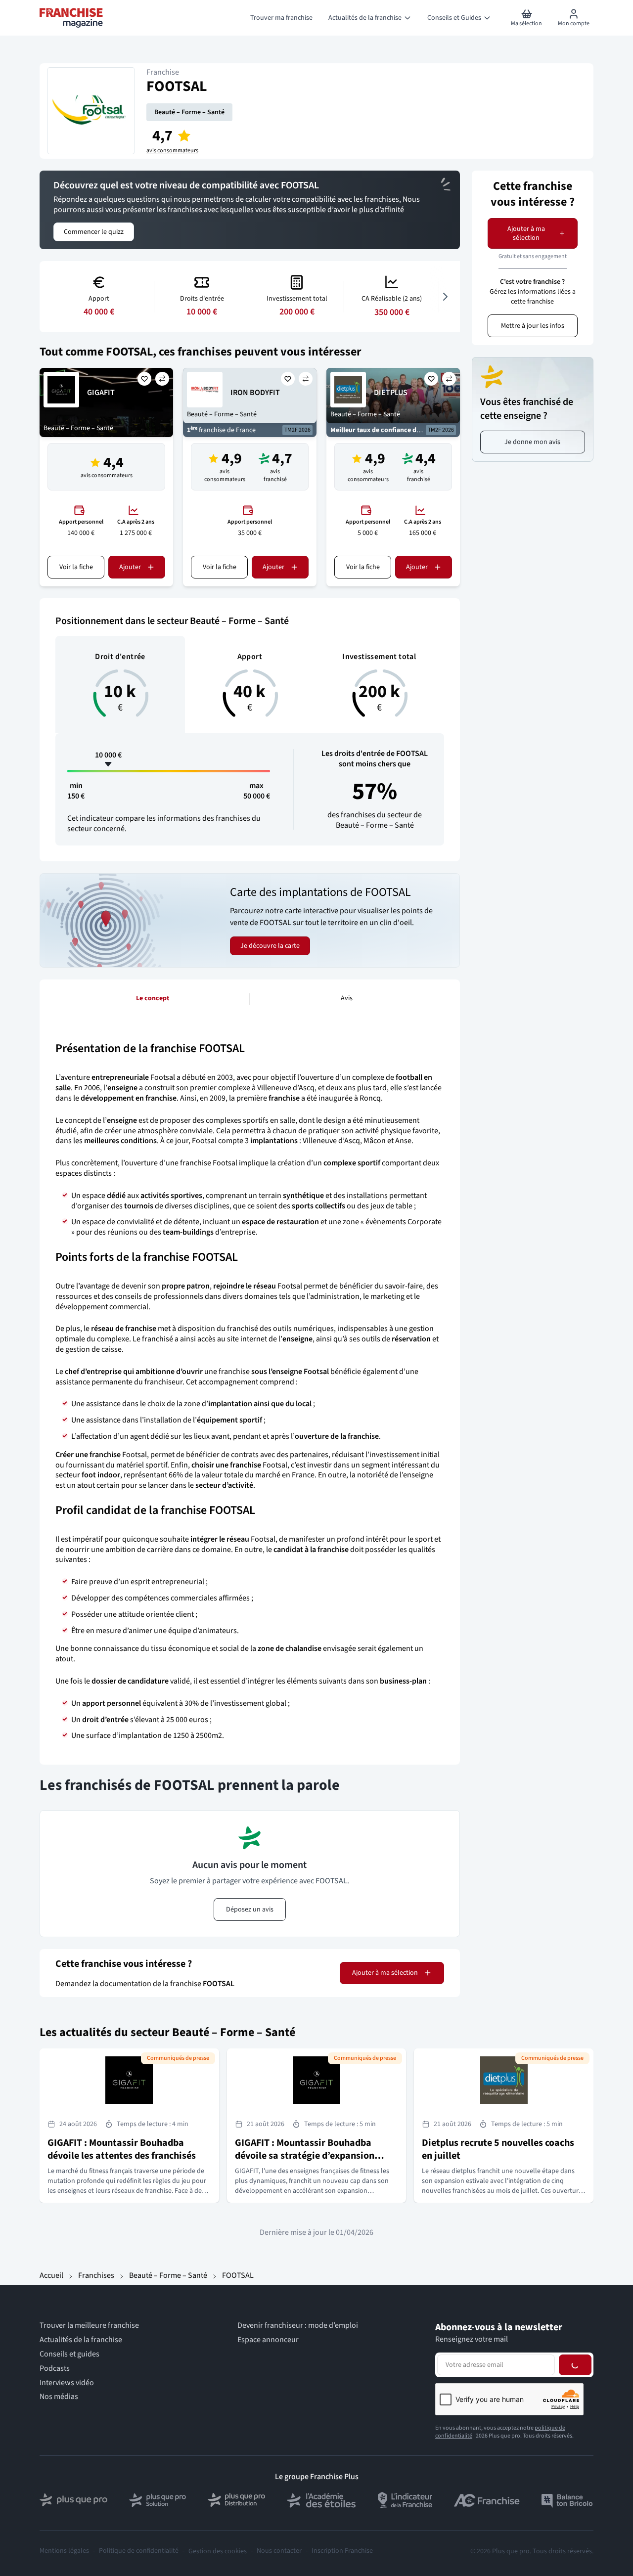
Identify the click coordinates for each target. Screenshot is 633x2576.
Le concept (153, 998)
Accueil (51, 2275)
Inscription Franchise (342, 2551)
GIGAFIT (101, 393)
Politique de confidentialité (139, 2551)
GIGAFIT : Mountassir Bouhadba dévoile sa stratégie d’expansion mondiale (305, 2156)
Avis (347, 998)
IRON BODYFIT (255, 393)
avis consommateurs (172, 151)
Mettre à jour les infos (533, 326)
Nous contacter (279, 2551)
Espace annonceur (268, 2340)
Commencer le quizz (94, 232)
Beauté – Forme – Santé (189, 112)
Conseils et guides (69, 2354)
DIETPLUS (391, 393)
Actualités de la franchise (81, 2340)
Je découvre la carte (270, 946)
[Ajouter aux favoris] (144, 379)
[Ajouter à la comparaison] (162, 379)
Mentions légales (64, 2551)
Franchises (96, 2275)
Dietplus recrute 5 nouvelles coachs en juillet (498, 2149)
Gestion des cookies (218, 2551)
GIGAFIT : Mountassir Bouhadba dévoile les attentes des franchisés (122, 2149)
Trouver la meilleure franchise (89, 2326)
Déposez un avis (250, 1910)
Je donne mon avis (532, 442)
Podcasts (55, 2369)
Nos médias (59, 2397)
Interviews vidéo (67, 2383)
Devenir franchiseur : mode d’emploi (298, 2326)
